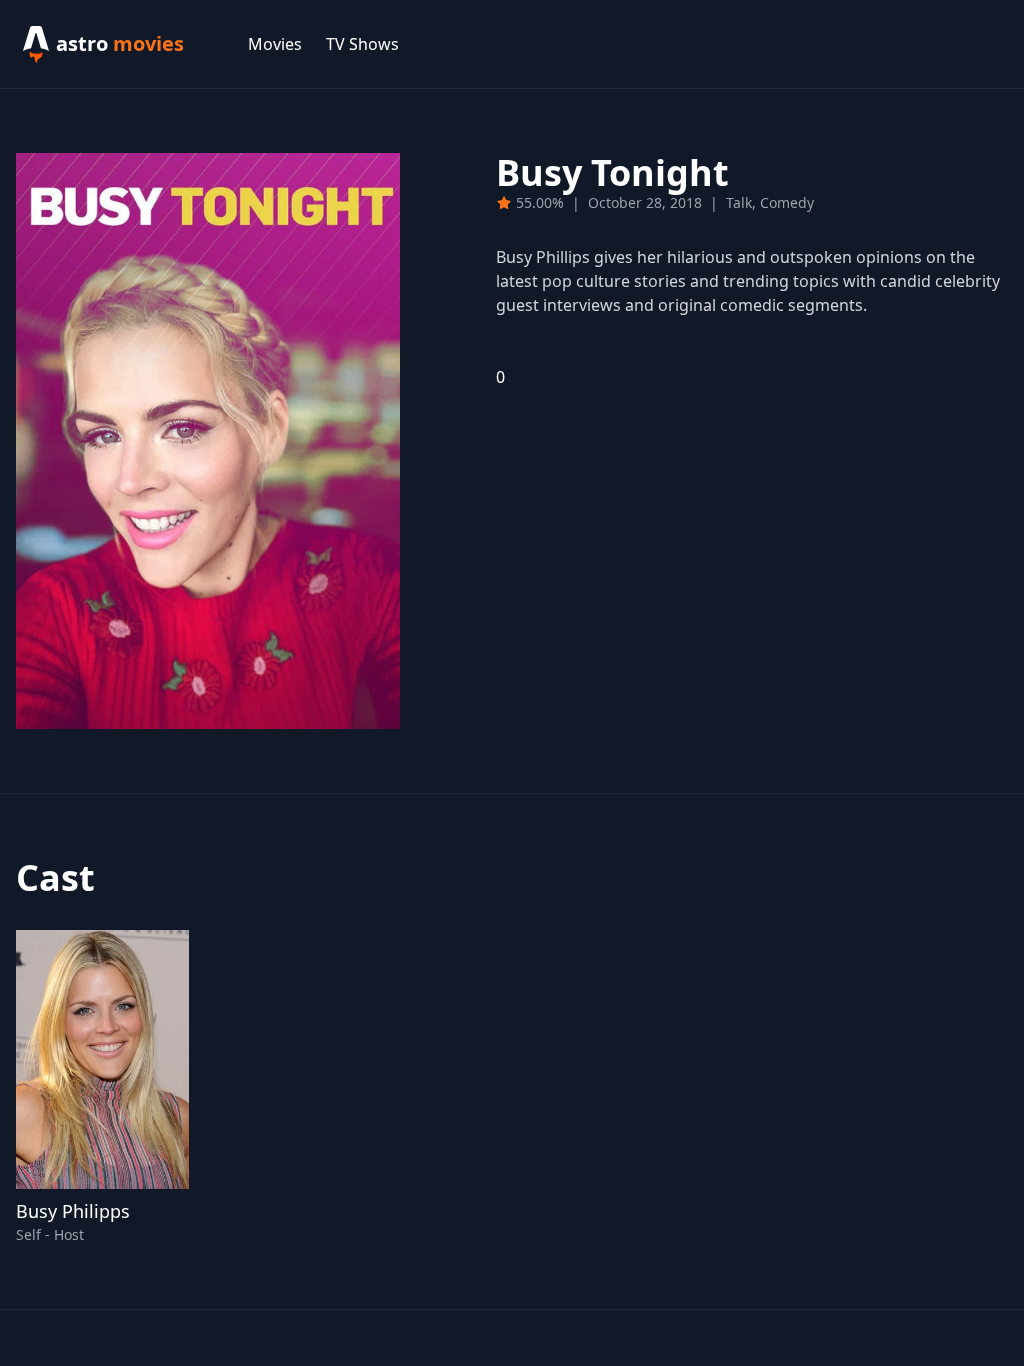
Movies (275, 44)
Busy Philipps (73, 1211)
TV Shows (362, 44)
